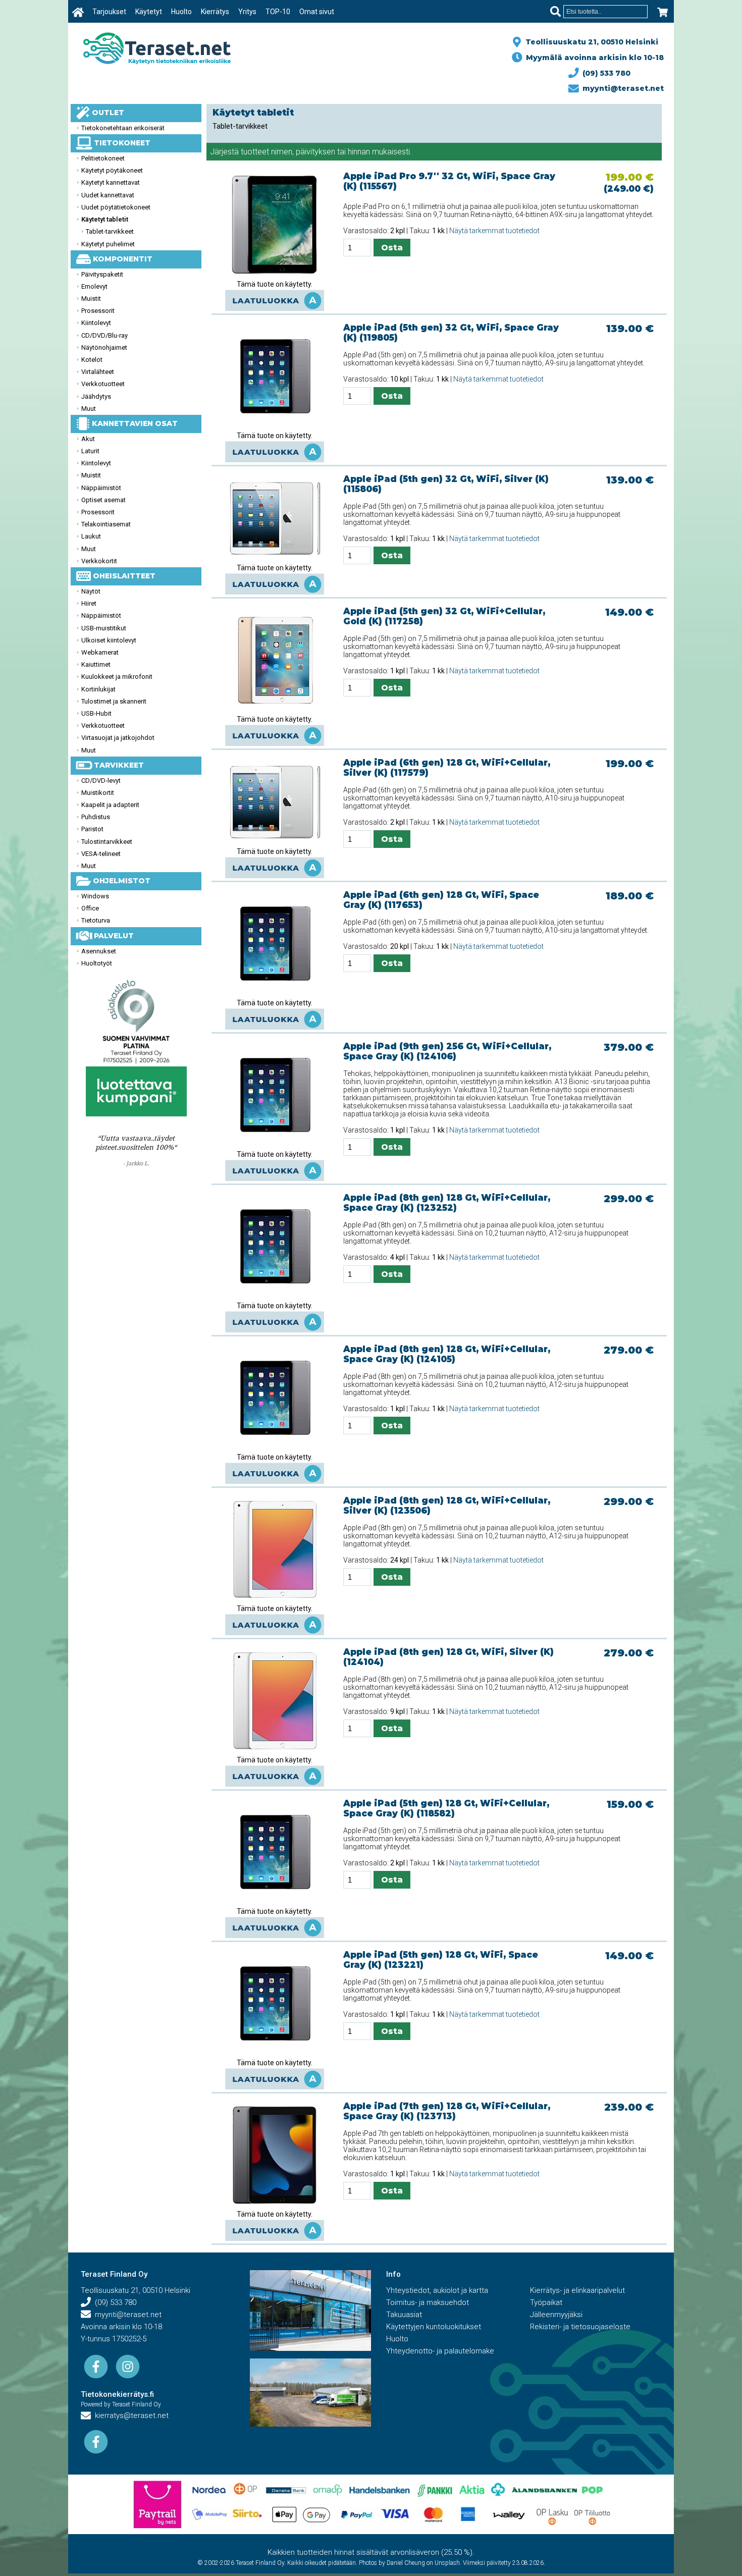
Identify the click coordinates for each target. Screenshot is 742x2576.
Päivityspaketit (102, 274)
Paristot (92, 829)
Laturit (90, 451)
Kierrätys (215, 12)
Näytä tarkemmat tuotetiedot (494, 231)
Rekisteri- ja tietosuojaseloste (580, 2327)
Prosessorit (98, 311)
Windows (95, 896)
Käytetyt (149, 12)
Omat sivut (317, 12)
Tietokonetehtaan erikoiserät (123, 128)
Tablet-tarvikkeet (110, 231)
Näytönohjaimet (104, 347)
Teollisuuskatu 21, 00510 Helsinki (590, 42)
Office (90, 908)
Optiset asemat (103, 500)
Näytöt (91, 591)
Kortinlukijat (98, 689)
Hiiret (89, 603)
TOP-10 (278, 12)
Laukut (91, 536)
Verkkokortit (99, 561)
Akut (88, 439)
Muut (89, 409)
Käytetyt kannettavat (111, 182)
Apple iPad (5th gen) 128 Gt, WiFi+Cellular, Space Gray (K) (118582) (446, 1808)
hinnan (359, 152)
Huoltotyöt (97, 963)
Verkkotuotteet (103, 384)
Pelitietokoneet (103, 158)
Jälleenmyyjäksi (556, 2315)
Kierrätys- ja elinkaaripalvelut (577, 2290)
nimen (282, 152)
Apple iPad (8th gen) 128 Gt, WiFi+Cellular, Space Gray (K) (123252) (447, 1203)
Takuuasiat (404, 2315)
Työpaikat (546, 2302)
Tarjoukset (109, 12)
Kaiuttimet (96, 664)
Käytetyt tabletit (105, 219)
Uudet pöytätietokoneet (116, 207)
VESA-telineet (101, 854)
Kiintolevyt (96, 323)
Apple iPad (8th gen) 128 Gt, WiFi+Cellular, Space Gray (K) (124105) (447, 1354)
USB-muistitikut (104, 628)
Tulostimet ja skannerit (114, 701)
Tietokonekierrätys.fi (117, 2394)
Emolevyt (94, 286)
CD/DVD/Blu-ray (104, 335)
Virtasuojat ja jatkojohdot (118, 738)
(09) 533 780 (604, 73)
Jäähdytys (96, 396)
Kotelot (92, 360)
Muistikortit (98, 793)
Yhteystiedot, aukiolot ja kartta (437, 2290)
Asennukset (99, 951)
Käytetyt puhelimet (108, 244)
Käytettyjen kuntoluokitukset (434, 2327)
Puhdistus (96, 817)
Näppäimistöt (101, 488)
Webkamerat (100, 652)
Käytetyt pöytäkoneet (112, 170)
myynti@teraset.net (621, 88)
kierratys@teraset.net (130, 2416)
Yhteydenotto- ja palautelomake (440, 2351)
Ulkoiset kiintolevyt (109, 640)
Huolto (181, 12)
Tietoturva (96, 920)
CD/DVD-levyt (101, 781)
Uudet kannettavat (108, 195)
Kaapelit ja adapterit (110, 805)
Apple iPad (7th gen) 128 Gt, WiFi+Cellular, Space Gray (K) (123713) (447, 2111)
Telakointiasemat (106, 524)
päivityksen (315, 152)
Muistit (91, 299)
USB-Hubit (96, 713)
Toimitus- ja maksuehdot (428, 2302)
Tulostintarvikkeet (107, 842)
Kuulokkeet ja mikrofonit (117, 677)
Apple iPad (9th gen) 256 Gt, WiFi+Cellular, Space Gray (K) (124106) (447, 1051)
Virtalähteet (98, 372)
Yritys (247, 12)
